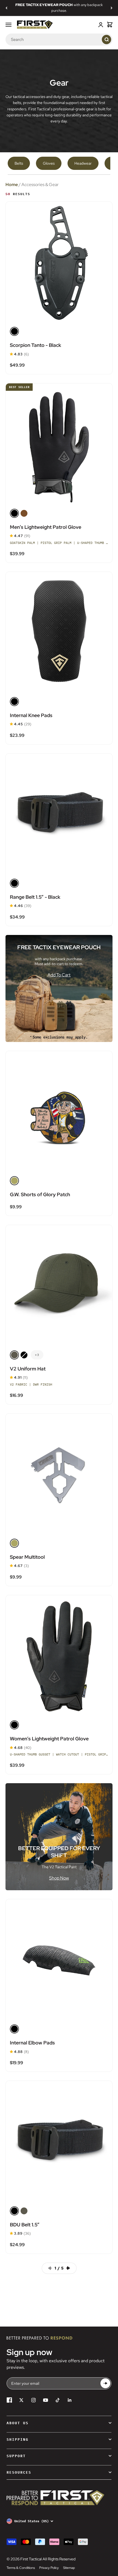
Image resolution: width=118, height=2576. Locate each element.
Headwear (83, 163)
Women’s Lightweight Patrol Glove (49, 1739)
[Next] (112, 8)
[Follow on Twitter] (21, 2400)
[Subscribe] (105, 2383)
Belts (19, 163)
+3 (37, 1355)
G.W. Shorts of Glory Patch (40, 1194)
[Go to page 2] (70, 2268)
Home (12, 185)
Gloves (49, 163)
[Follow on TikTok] (58, 2400)
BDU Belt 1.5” (25, 2225)
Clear (96, 39)
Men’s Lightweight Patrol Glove (46, 527)
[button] (11, 354)
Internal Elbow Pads (32, 2043)
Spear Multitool (27, 1557)
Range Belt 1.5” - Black (35, 897)
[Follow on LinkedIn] (70, 2400)
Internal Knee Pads (31, 715)
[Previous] (6, 8)
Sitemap (69, 2568)
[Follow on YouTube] (46, 2400)
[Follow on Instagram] (33, 2400)
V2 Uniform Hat (28, 1369)
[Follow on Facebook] (9, 2400)
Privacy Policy (49, 2568)
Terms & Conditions (21, 2568)
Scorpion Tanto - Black (36, 345)
